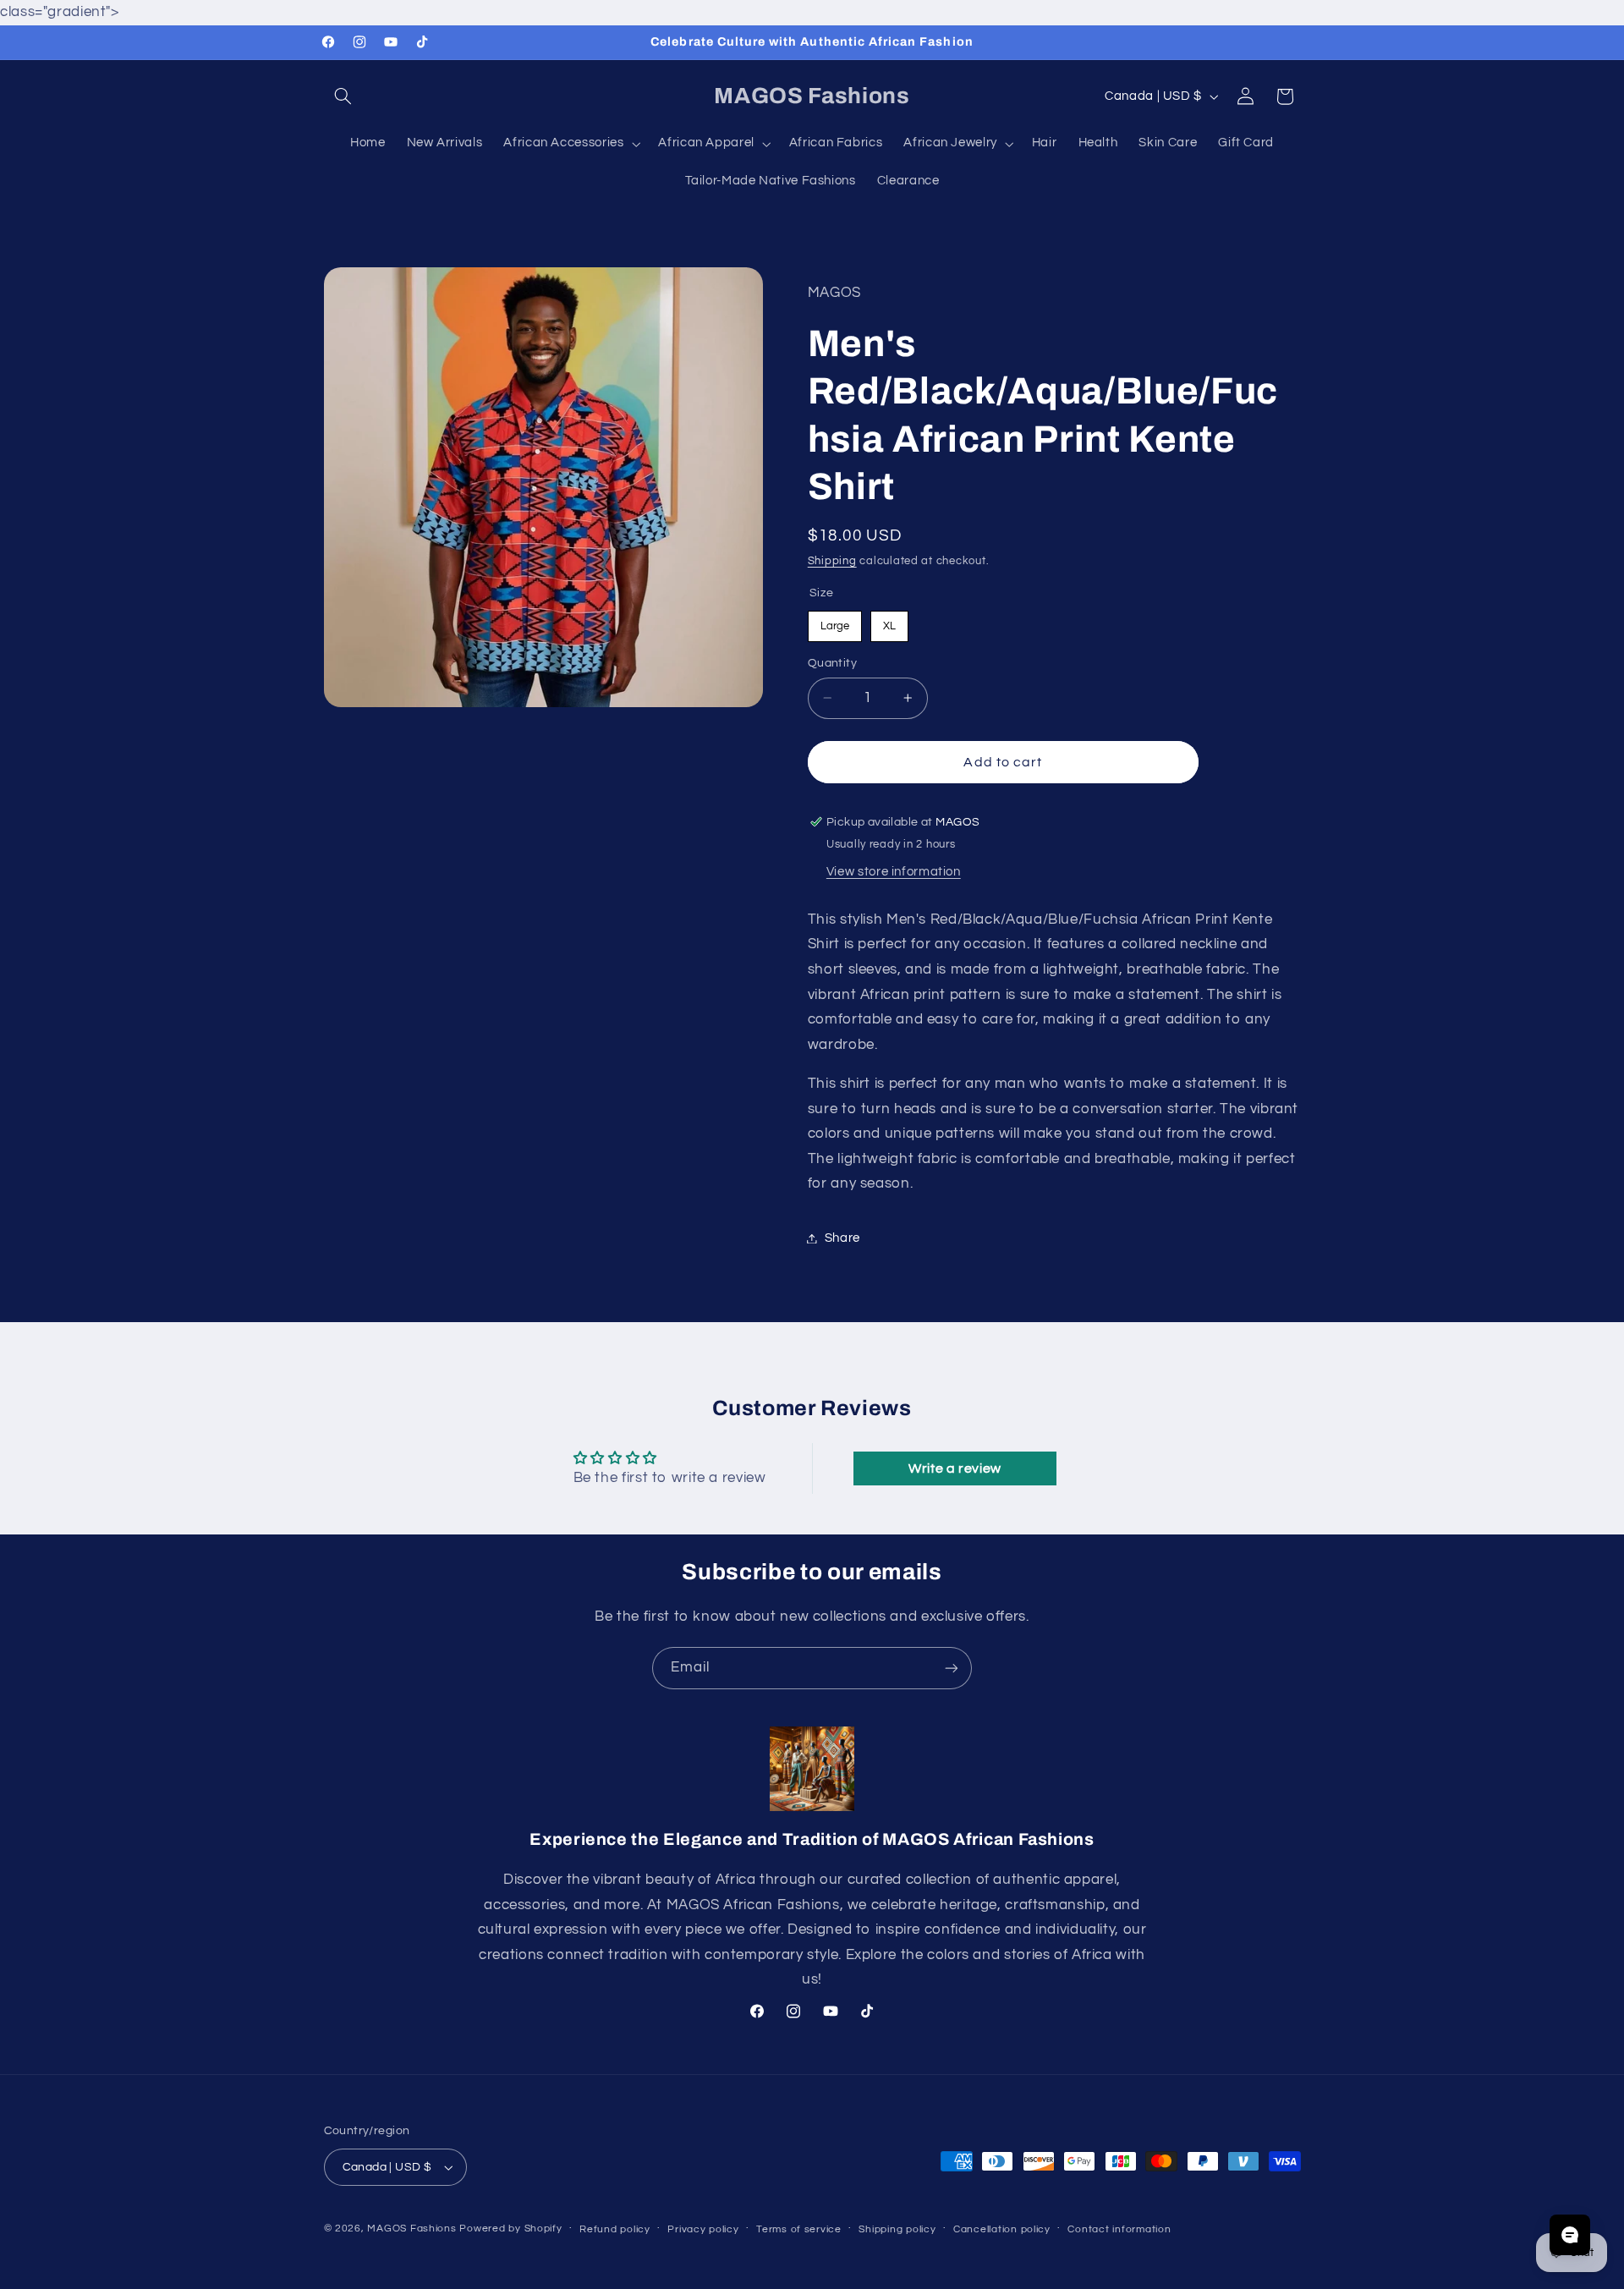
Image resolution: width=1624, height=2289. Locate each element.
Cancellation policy (1002, 2229)
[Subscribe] (952, 1668)
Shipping (832, 560)
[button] (343, 96)
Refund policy (615, 2229)
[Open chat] (1570, 2235)
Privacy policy (703, 2229)
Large (835, 620)
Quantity (832, 663)
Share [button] (842, 1238)
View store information (894, 871)
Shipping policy (897, 2229)
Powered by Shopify (510, 2229)
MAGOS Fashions (411, 2229)
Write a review (955, 1468)
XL (889, 620)
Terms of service (799, 2229)
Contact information (1119, 2229)
